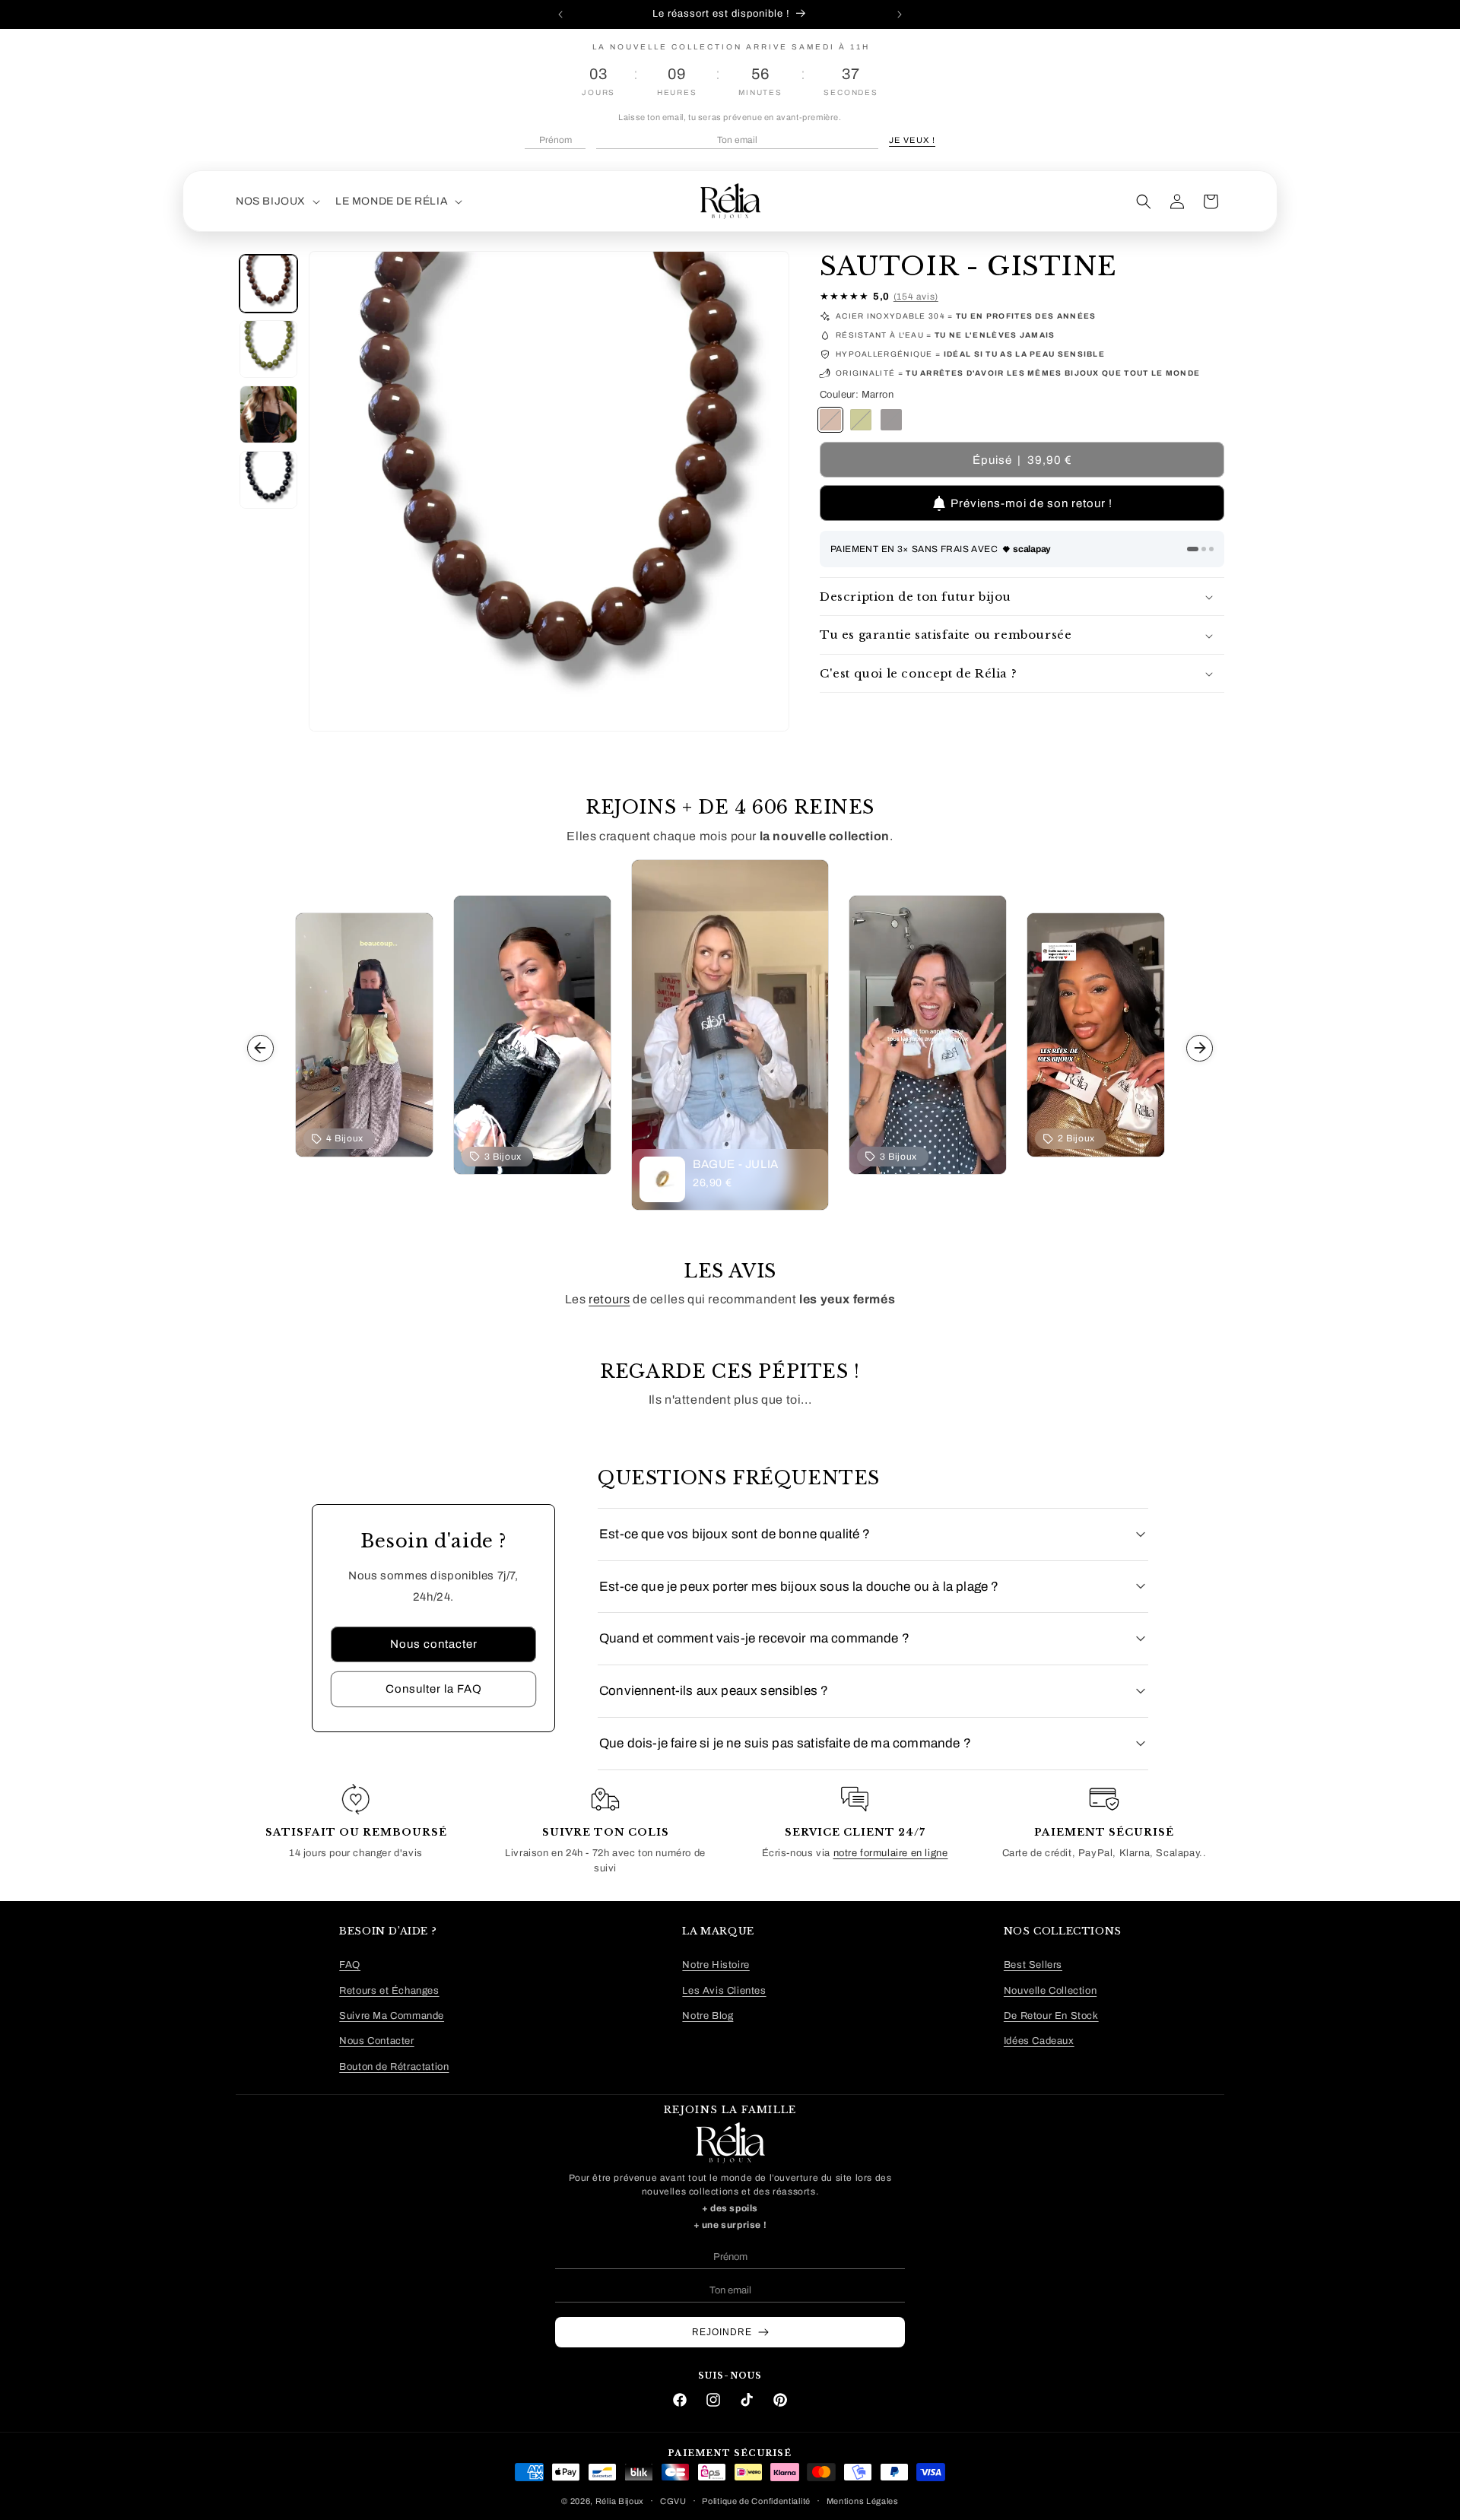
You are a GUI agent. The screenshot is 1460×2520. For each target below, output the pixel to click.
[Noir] (891, 421)
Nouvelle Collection (1050, 1990)
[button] (276, 202)
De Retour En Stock (1051, 2015)
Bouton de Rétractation (394, 2066)
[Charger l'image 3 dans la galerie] (268, 414)
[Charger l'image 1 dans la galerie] (268, 284)
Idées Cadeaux (1039, 2041)
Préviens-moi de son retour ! (1032, 503)
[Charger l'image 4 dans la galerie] (268, 480)
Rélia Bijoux (620, 2500)
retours (609, 1299)
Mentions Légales (863, 2500)
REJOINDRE (722, 2332)
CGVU (673, 2500)
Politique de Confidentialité (756, 2500)
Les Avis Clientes (724, 1990)
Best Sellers (1033, 1965)
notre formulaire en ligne (891, 1854)
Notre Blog (708, 2015)
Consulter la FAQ (434, 1689)
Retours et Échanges (389, 1990)
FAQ (350, 1965)
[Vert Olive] (861, 421)
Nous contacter (434, 1644)
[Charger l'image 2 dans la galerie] (268, 349)
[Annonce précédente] (560, 14)
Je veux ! (912, 140)
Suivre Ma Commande (392, 2015)
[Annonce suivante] (900, 14)
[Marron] (830, 421)
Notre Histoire (716, 1965)
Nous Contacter (376, 2041)
